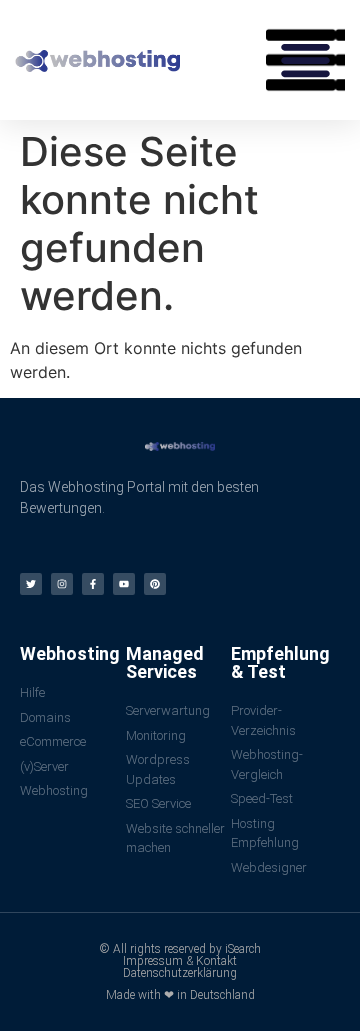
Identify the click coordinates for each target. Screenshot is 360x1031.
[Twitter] (31, 584)
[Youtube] (124, 584)
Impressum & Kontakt (180, 961)
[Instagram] (62, 584)
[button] (306, 60)
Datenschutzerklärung (180, 973)
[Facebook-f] (93, 584)
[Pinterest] (155, 584)
